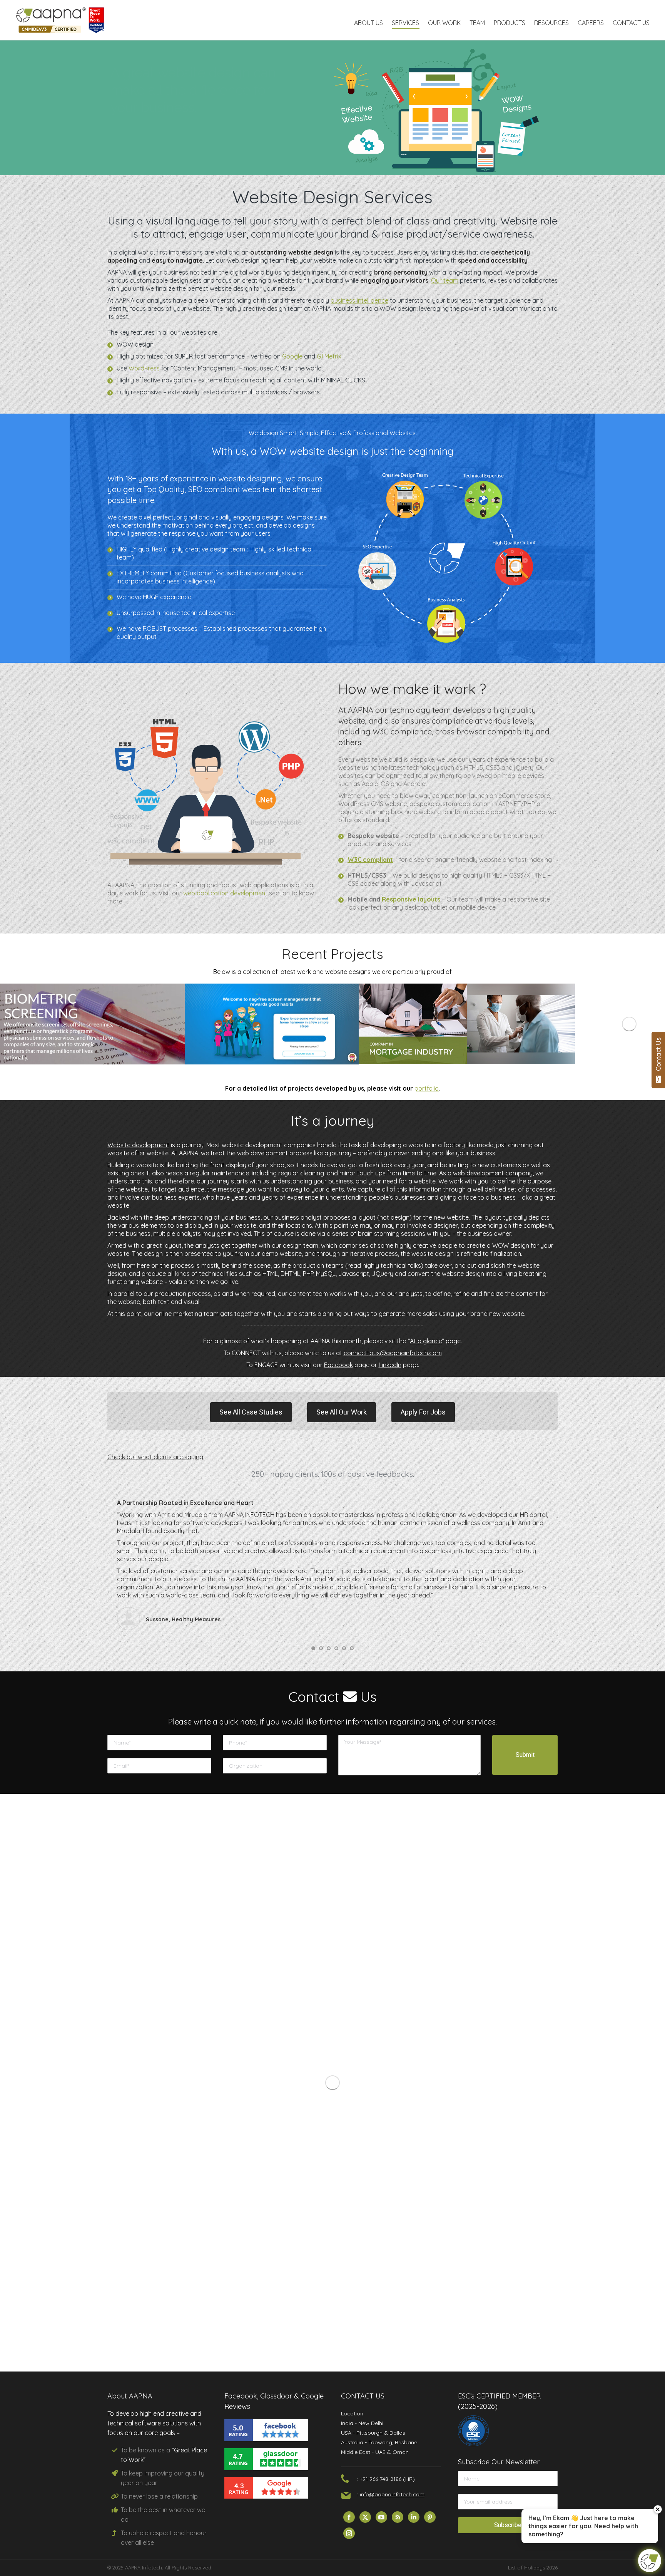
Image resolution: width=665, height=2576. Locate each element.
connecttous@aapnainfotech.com (393, 1353)
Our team (445, 280)
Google (292, 356)
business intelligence (359, 300)
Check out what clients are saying (155, 1457)
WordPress (144, 368)
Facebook (338, 1365)
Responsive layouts (411, 899)
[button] (313, 1648)
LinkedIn (390, 1365)
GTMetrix (329, 356)
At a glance (426, 1341)
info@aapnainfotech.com (392, 2494)
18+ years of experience (167, 478)
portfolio (427, 1088)
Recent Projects (332, 954)
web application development (225, 893)
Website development (138, 1145)
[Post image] (54, 1024)
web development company (493, 1173)
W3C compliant (370, 860)
